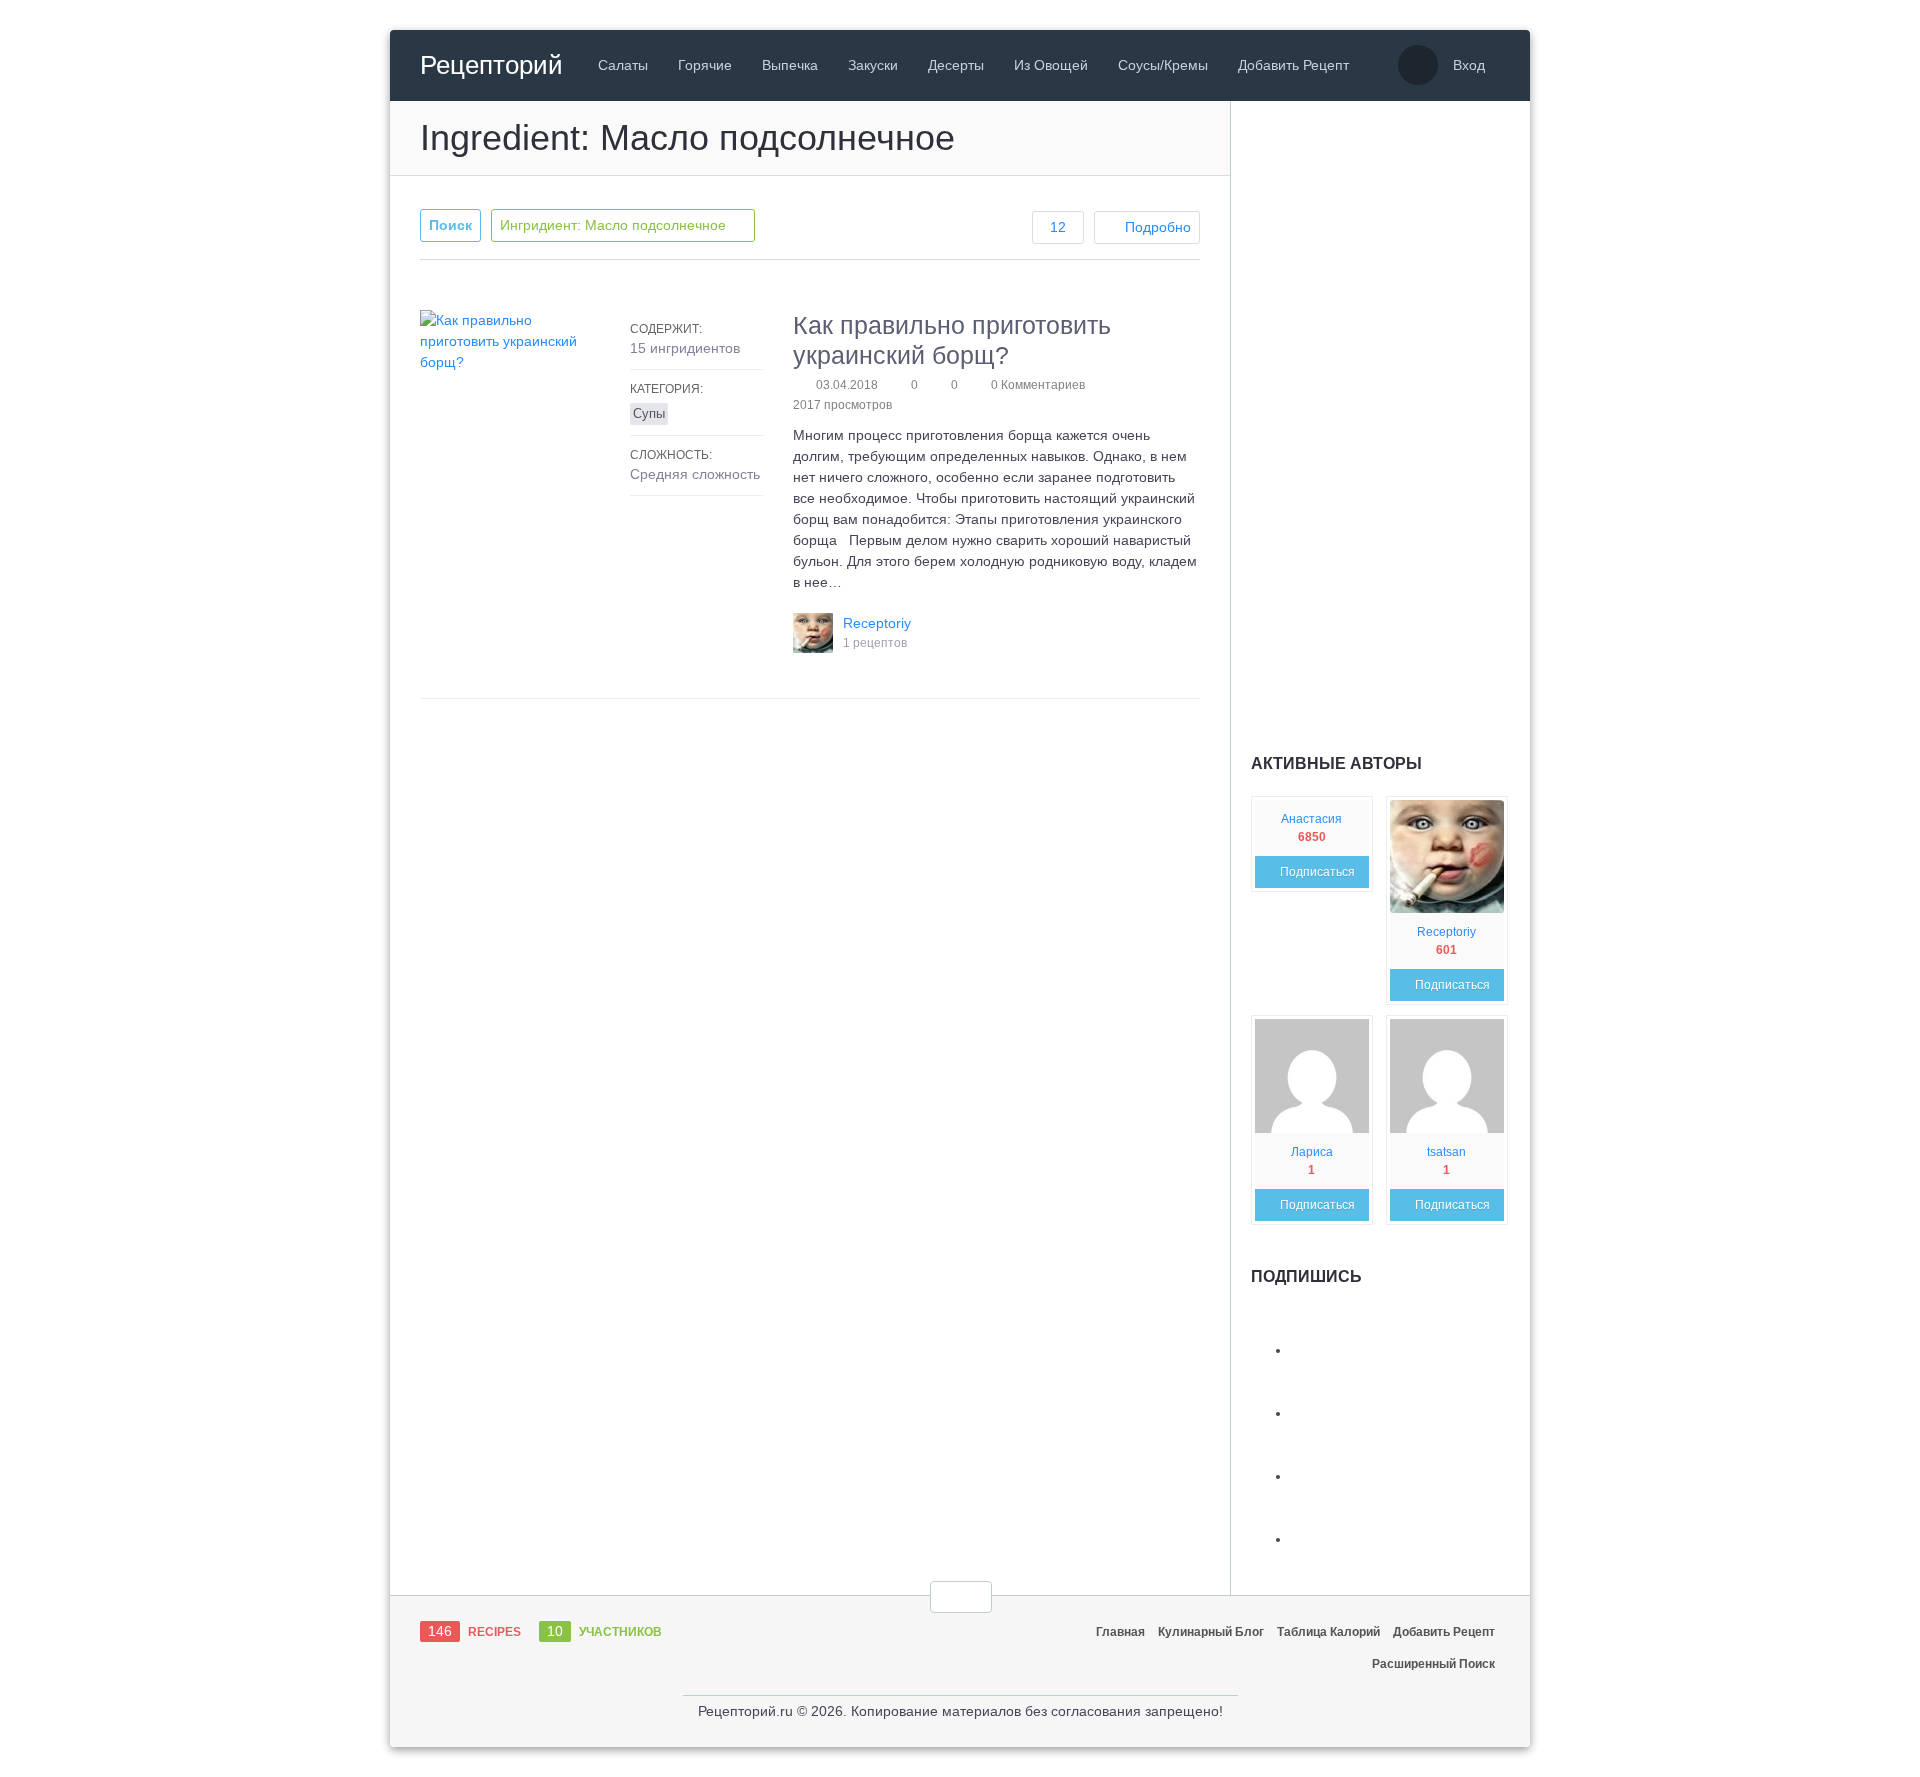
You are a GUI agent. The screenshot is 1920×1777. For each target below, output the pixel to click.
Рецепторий (491, 65)
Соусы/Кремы (1163, 65)
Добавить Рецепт (1293, 65)
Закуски (873, 65)
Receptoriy (1446, 932)
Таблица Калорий (1328, 1632)
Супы (649, 413)
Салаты (623, 65)
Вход (1469, 65)
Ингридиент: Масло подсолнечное (615, 225)
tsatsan (1446, 1152)
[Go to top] (961, 1597)
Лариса (1312, 1152)
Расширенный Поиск (1433, 1664)
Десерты (956, 65)
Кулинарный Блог (1211, 1632)
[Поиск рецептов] (1418, 65)
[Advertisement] (1401, 416)
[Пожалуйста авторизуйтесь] (898, 385)
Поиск (450, 225)
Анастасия (1311, 819)
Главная (1120, 1632)
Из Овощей (1051, 65)
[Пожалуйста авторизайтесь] (938, 385)
